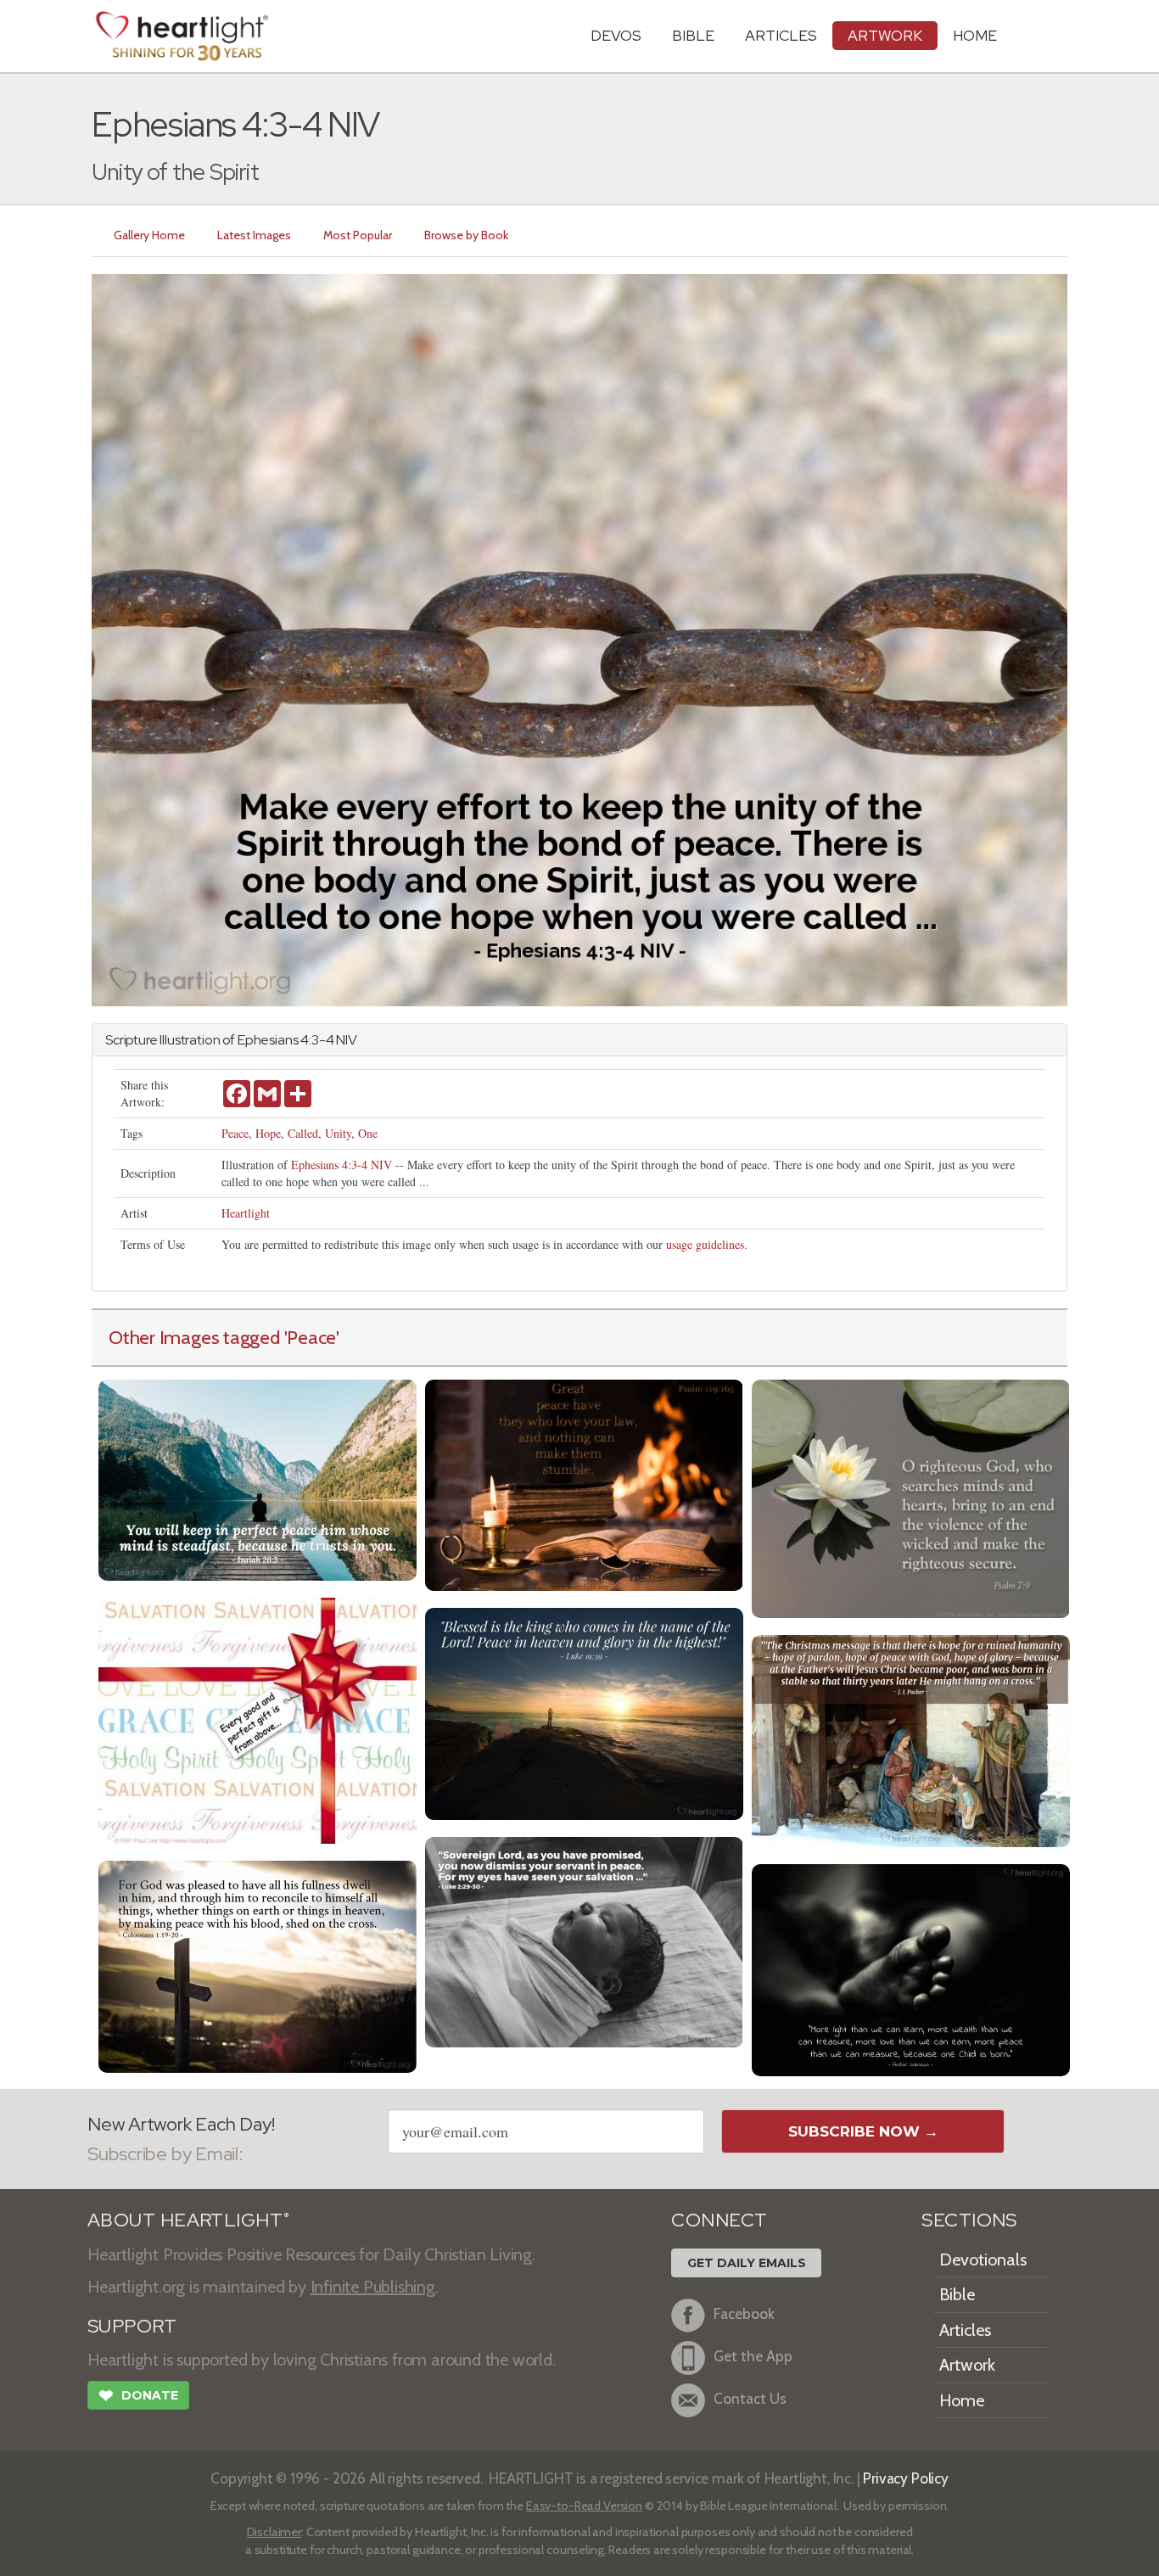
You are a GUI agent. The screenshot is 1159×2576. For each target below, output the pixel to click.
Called (303, 1133)
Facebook (744, 2313)
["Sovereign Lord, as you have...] (584, 1940)
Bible (693, 35)
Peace (235, 1133)
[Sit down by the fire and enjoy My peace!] (584, 1484)
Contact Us (750, 2398)
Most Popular (358, 235)
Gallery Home (149, 235)
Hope (268, 1133)
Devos (616, 35)
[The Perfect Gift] (258, 1719)
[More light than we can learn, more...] (911, 1968)
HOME (975, 35)
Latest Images (254, 235)
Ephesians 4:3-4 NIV (342, 1165)
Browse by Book (466, 235)
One (368, 1133)
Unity (338, 1133)
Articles (781, 35)
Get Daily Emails (747, 2263)
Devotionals (983, 2260)
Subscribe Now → (863, 2131)
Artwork (885, 35)
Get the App (753, 2356)
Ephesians (268, 1040)
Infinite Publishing (373, 2287)
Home (962, 2400)
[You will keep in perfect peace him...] (258, 1478)
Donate (138, 2396)
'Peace (311, 1337)
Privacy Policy (906, 2478)
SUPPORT (132, 2326)
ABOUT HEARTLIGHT (188, 2220)
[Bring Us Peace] (911, 1497)
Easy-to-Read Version (584, 2506)
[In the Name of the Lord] (584, 1712)
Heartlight (246, 1213)
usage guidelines (705, 1244)
